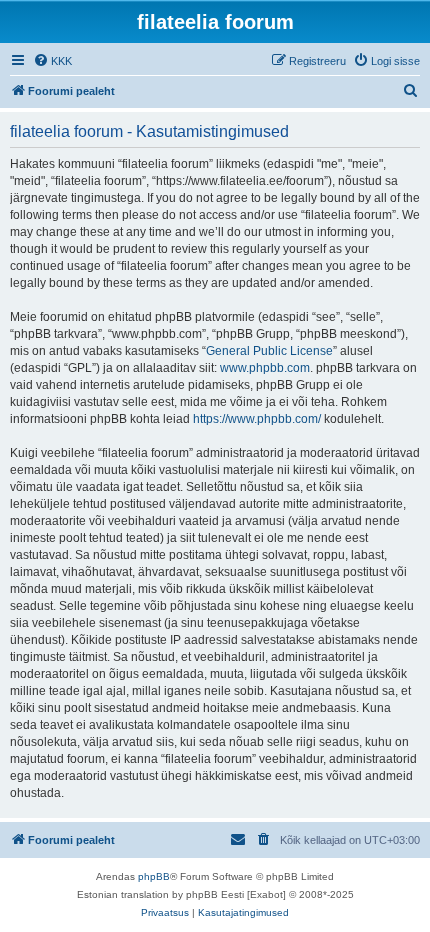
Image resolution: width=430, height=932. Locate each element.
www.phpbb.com (265, 368)
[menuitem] (52, 61)
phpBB (154, 876)
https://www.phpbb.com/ (257, 419)
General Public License (269, 351)
